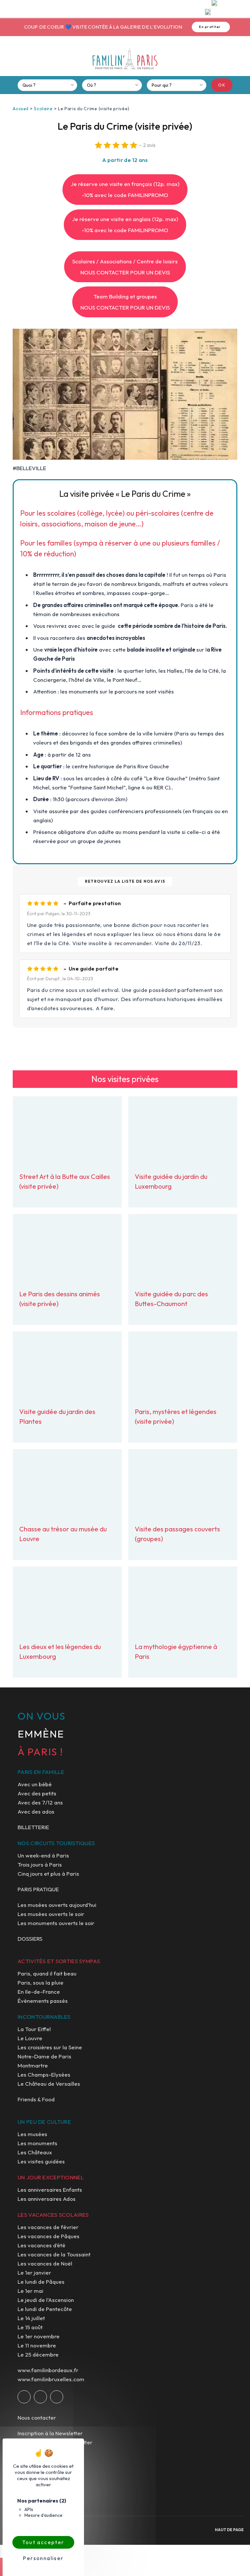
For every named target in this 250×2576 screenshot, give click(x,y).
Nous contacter (37, 2417)
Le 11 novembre (37, 2345)
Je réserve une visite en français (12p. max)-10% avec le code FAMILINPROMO (125, 189)
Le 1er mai (30, 2291)
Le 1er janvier (34, 2272)
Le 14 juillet (31, 2318)
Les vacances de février (48, 2227)
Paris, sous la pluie (41, 1982)
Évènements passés (43, 2001)
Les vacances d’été (42, 2245)
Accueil (21, 109)
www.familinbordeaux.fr (48, 2370)
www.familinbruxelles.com (51, 2379)
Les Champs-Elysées (44, 2074)
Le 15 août (30, 2327)
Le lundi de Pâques (41, 2282)
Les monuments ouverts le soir (56, 1923)
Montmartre (33, 2065)
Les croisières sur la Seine (50, 2047)
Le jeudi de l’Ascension (46, 2300)
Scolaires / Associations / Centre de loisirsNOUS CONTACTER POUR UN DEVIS (125, 267)
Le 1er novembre (39, 2336)
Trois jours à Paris (40, 1864)
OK (222, 85)
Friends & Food (36, 2099)
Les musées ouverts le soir (51, 1914)
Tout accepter (43, 2542)
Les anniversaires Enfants (50, 2190)
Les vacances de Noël (45, 2263)
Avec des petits (37, 1793)
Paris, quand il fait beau (47, 1973)
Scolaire (43, 109)
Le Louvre (30, 2038)
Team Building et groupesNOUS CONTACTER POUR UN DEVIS (125, 302)
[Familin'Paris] (125, 59)
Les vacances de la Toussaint (54, 2254)
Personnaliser (43, 2558)
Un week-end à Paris (43, 1855)
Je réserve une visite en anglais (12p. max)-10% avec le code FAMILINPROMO (125, 225)
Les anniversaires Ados (47, 2199)
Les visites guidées (41, 2161)
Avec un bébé (35, 1784)
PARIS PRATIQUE (38, 1889)
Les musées (32, 2134)
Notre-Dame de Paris (44, 2056)
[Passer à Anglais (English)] (208, 13)
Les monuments (37, 2143)
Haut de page (229, 2530)
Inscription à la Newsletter (50, 2433)
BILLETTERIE (33, 1827)
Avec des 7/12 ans (40, 1802)
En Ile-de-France (39, 1992)
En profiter (208, 27)
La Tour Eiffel (34, 2029)
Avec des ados (36, 1811)
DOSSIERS (30, 1939)
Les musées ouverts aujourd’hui (57, 1905)
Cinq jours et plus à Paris (48, 1874)
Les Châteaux (35, 2152)
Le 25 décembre (38, 2354)
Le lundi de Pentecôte (45, 2309)
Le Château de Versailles (49, 2084)
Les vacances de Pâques (49, 2236)
